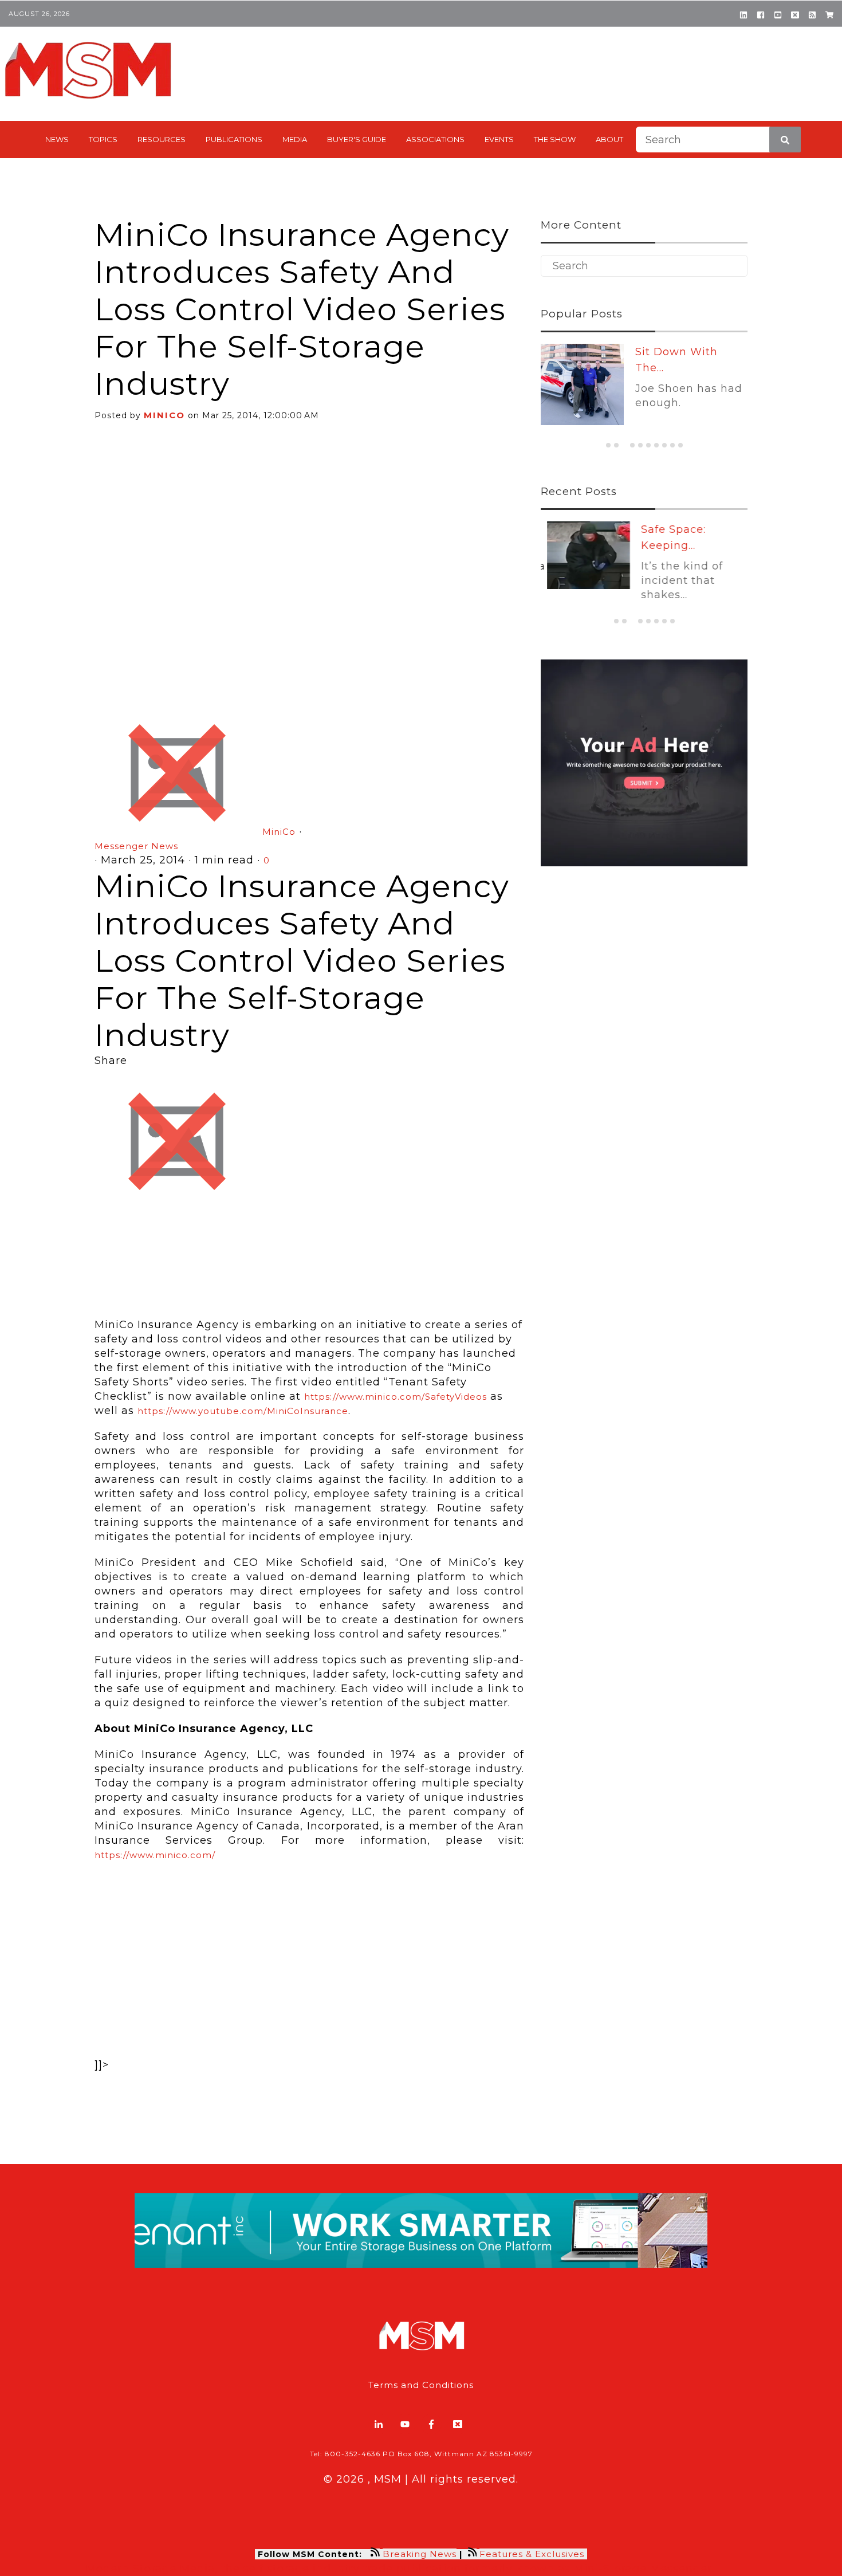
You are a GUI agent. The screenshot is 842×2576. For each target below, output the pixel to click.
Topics (103, 139)
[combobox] (718, 140)
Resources (162, 139)
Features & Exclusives (533, 2554)
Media (295, 139)
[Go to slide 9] (672, 445)
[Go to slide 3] (624, 445)
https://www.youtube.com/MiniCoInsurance (243, 1411)
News (57, 139)
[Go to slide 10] (680, 445)
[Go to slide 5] (640, 445)
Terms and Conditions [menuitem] (421, 2385)
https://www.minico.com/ (155, 1855)
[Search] (785, 140)
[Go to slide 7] (656, 445)
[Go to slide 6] (648, 445)
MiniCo (164, 415)
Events (499, 139)
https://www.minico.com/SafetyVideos (396, 1397)
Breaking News (420, 2554)
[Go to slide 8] (664, 445)
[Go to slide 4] (632, 445)
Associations (435, 139)
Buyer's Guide (357, 139)
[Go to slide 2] (616, 445)
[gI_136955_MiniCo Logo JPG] (309, 1256)
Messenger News (136, 846)
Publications (234, 139)
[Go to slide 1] (608, 445)
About (609, 139)
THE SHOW (555, 139)
